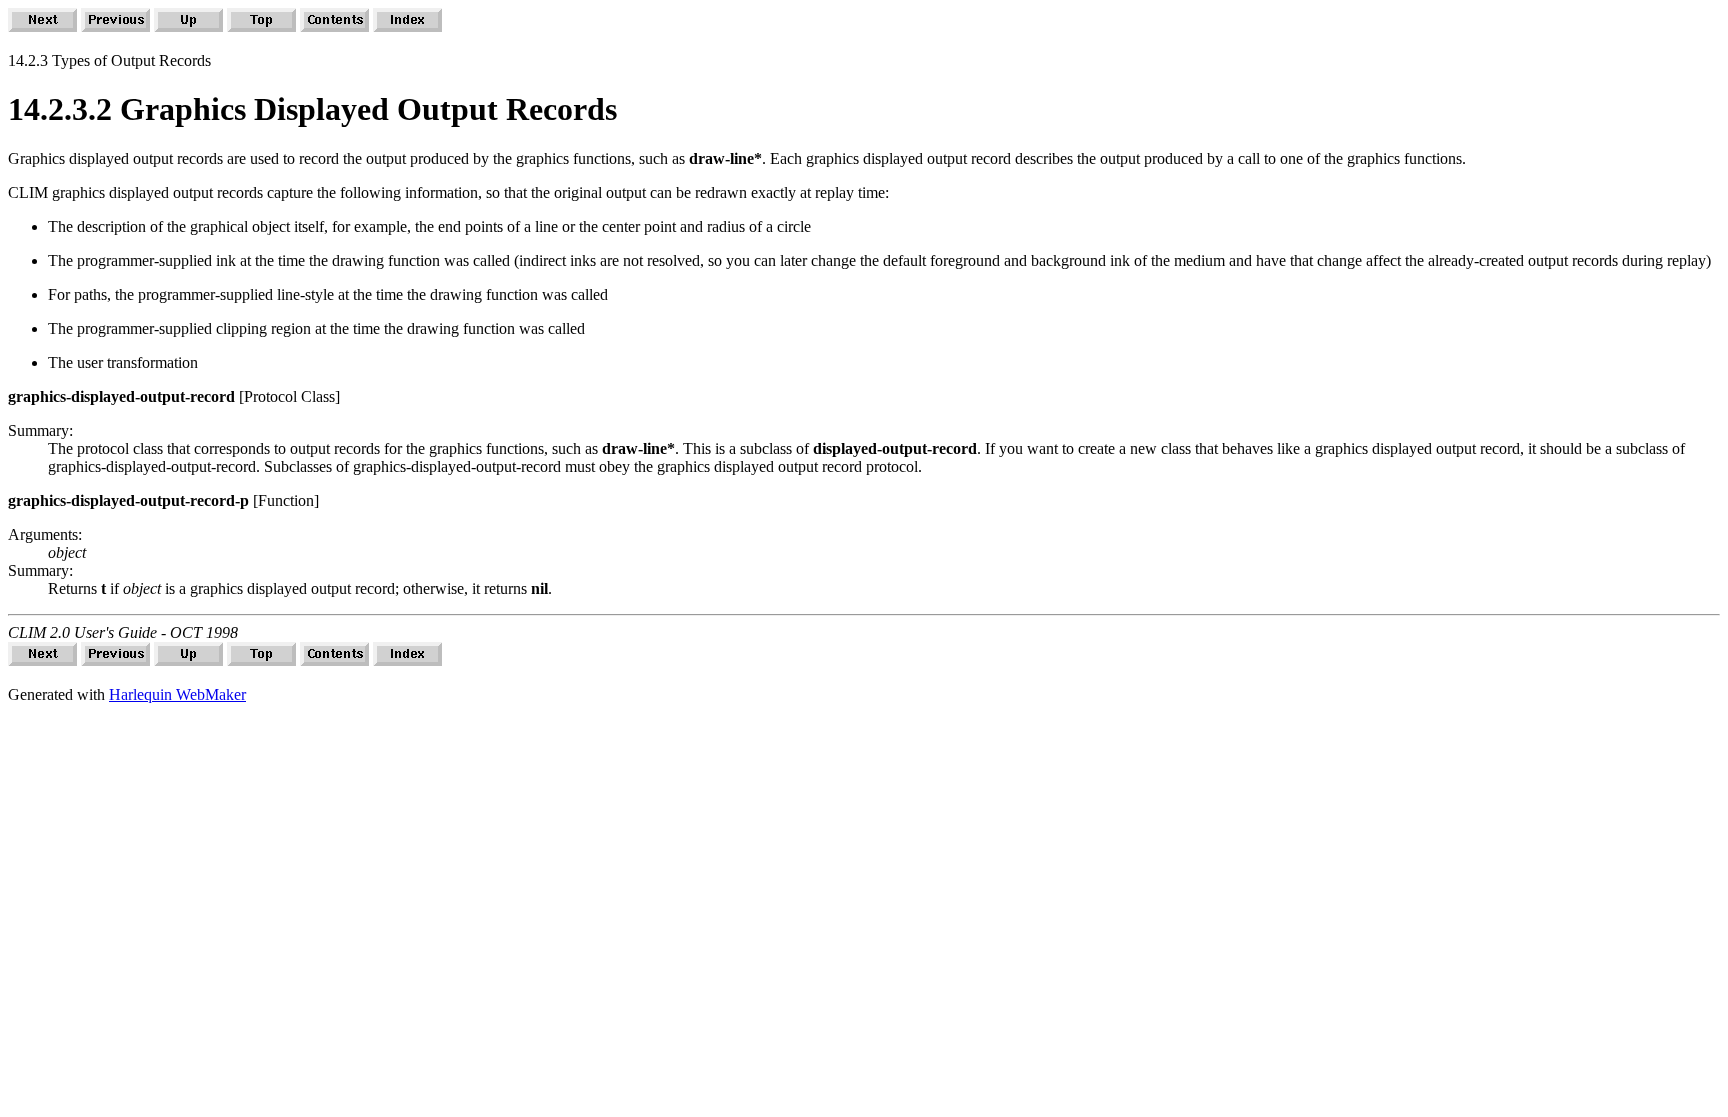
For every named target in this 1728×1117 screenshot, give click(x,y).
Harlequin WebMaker (177, 694)
